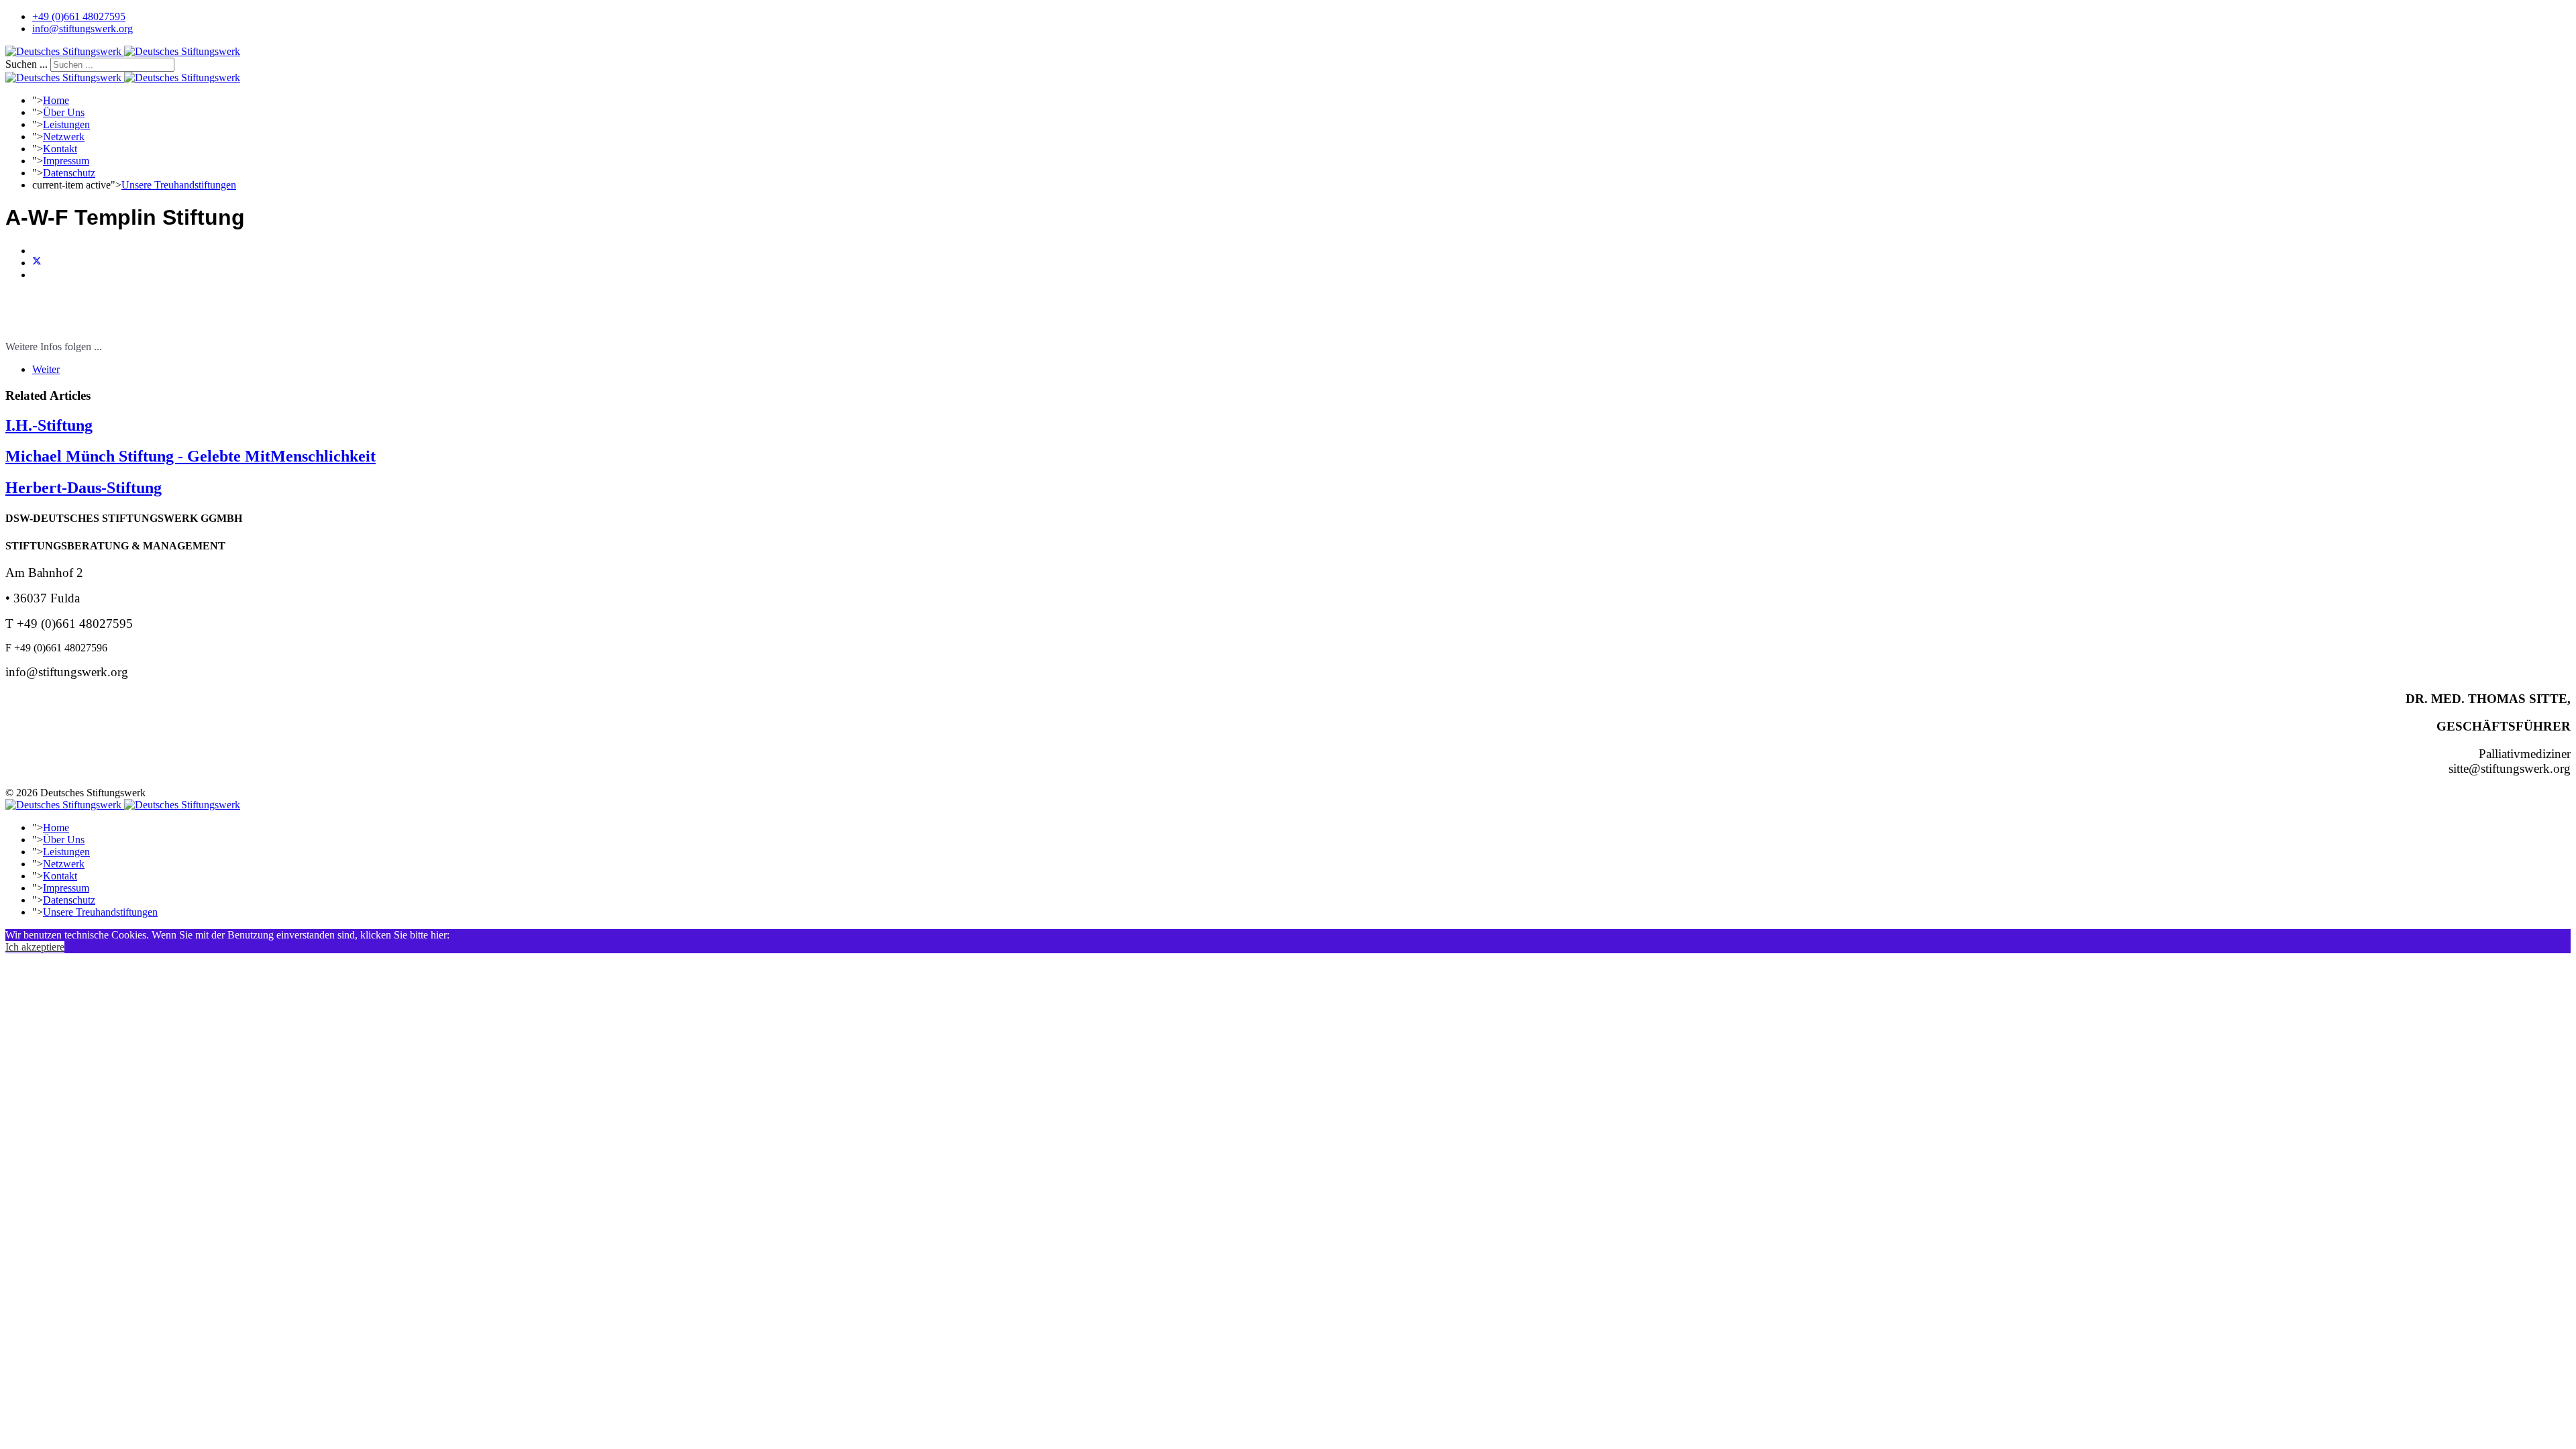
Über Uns (64, 112)
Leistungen (66, 124)
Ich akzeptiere (35, 947)
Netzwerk (64, 137)
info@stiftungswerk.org (83, 29)
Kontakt (60, 149)
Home (56, 100)
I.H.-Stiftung (49, 425)
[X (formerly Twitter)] (37, 263)
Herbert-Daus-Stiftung (84, 488)
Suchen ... (26, 64)
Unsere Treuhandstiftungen (179, 185)
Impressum (66, 161)
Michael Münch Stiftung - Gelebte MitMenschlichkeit (191, 456)
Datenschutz (69, 173)
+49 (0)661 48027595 (79, 16)
